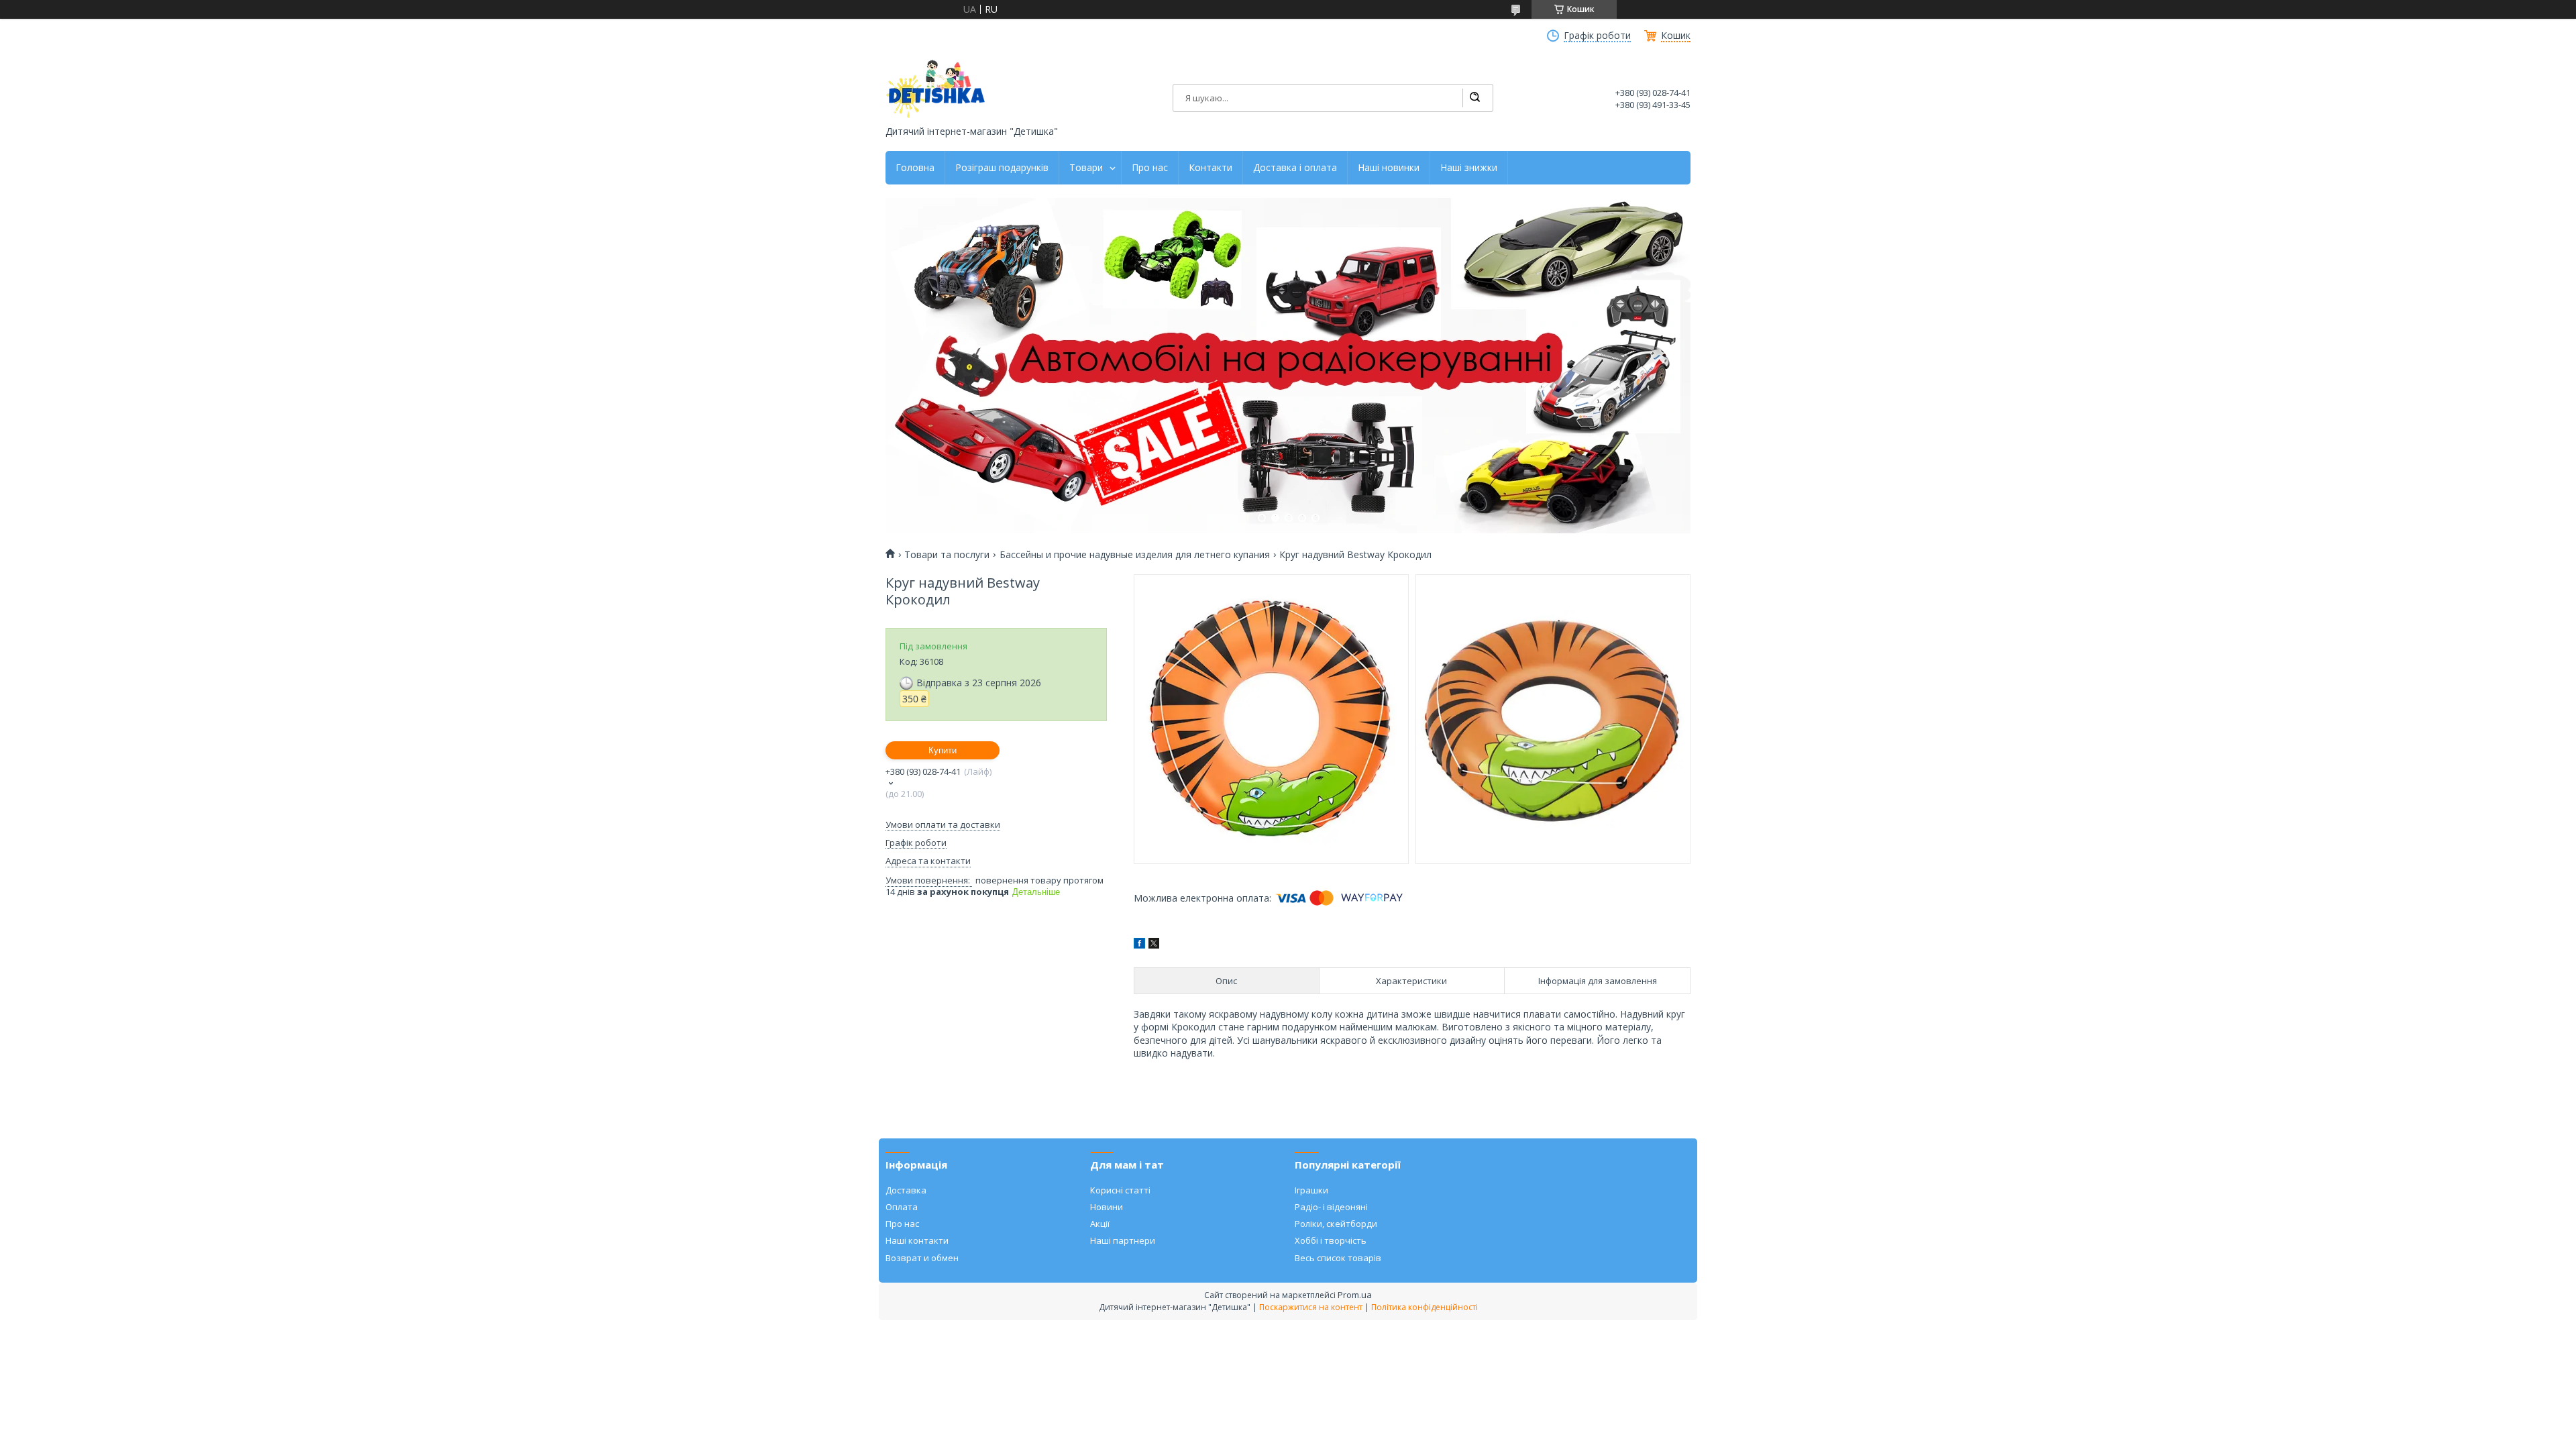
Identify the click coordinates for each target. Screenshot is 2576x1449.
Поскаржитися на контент (1311, 1307)
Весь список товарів (1338, 1258)
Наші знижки (1469, 168)
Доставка (906, 1190)
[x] (1154, 945)
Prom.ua (1355, 1295)
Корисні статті (1120, 1190)
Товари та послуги (947, 555)
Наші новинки (1389, 168)
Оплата (902, 1207)
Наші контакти (917, 1240)
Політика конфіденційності (1425, 1307)
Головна (915, 168)
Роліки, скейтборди (1336, 1224)
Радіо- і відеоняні (1331, 1207)
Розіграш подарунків (1002, 168)
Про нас (1150, 168)
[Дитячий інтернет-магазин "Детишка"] (936, 89)
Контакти (1211, 168)
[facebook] (1139, 945)
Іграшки (1311, 1190)
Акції (1100, 1224)
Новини (1107, 1207)
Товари (1086, 168)
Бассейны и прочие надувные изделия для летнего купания (1135, 555)
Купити (943, 750)
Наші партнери (1123, 1240)
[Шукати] (1474, 98)
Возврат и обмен (922, 1258)
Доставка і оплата (1295, 168)
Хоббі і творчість (1331, 1240)
